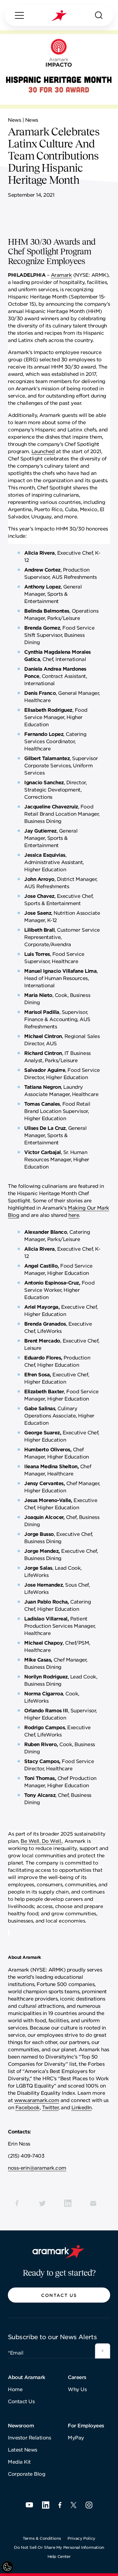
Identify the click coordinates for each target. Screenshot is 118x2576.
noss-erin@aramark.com (37, 2168)
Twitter (50, 2107)
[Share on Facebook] (17, 2203)
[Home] (59, 16)
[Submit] (103, 2351)
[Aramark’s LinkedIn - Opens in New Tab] (46, 2505)
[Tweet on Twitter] (42, 2203)
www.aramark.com (37, 2100)
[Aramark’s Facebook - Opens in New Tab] (60, 2505)
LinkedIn (82, 2107)
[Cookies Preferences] (7, 2567)
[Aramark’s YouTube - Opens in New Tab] (29, 2505)
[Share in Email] (93, 2203)
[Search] (99, 15)
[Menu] (19, 15)
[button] (59, 2295)
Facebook (28, 2107)
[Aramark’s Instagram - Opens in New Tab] (89, 2505)
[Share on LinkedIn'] (68, 2203)
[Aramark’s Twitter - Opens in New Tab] (74, 2505)
